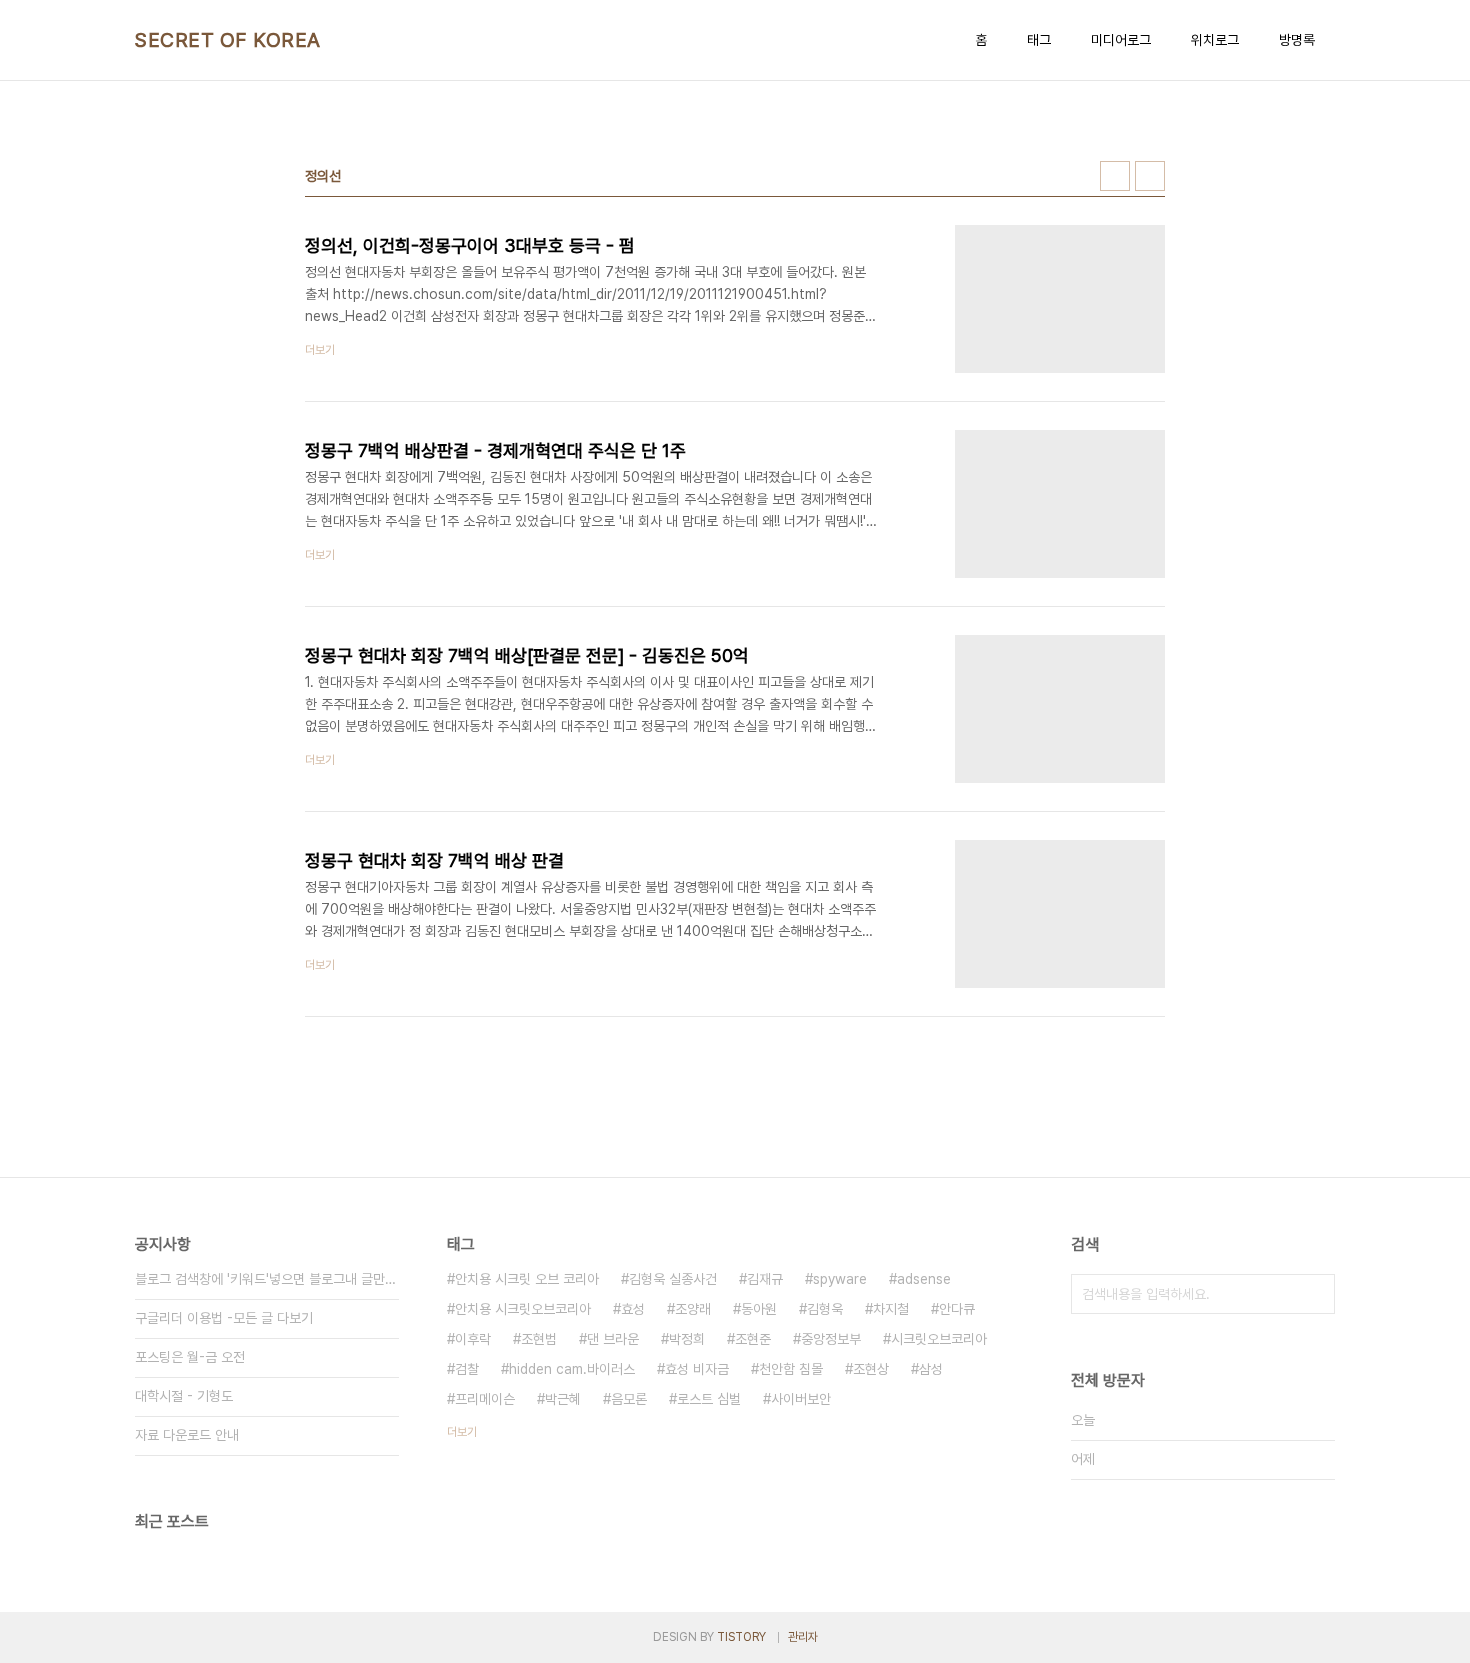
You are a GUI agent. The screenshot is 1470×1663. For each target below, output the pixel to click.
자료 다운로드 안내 (187, 1435)
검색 (1315, 1294)
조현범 (539, 1339)
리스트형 (1150, 176)
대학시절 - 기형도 (184, 1396)
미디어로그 (1121, 40)
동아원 (759, 1309)
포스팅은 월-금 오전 (190, 1357)
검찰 (467, 1369)
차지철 (891, 1309)
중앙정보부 (831, 1339)
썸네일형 (1115, 176)
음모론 (629, 1399)
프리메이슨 (485, 1399)
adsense (924, 1279)
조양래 (693, 1309)
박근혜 (563, 1399)
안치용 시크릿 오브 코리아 (527, 1279)
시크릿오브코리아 (939, 1339)
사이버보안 (801, 1399)
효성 (633, 1309)
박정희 (687, 1339)
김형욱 (825, 1309)
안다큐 (957, 1309)
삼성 (931, 1369)
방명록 (1297, 40)
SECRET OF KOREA (228, 40)
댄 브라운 (613, 1339)
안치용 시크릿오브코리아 (523, 1309)
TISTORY (741, 1637)
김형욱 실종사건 (673, 1279)
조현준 (753, 1339)
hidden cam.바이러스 (572, 1369)
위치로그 (1215, 40)
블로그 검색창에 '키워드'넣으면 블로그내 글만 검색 (267, 1279)
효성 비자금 (697, 1369)
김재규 (765, 1279)
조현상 (871, 1369)
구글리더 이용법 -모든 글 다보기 (224, 1318)
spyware (840, 1279)
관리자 (803, 1637)
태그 (1039, 40)
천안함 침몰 (791, 1369)
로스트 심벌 (709, 1399)
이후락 (473, 1339)
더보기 (462, 1432)
